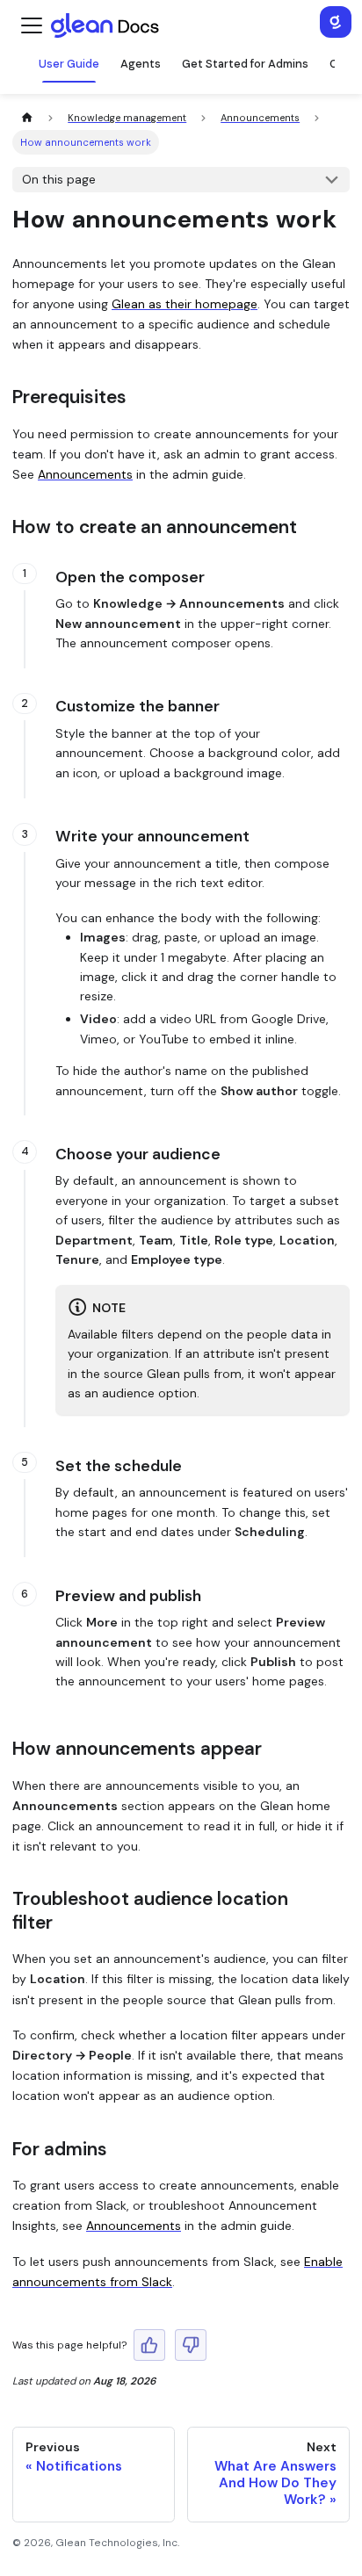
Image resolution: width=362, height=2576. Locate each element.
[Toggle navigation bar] (32, 25)
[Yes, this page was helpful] (149, 2345)
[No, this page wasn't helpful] (191, 2345)
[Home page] (27, 118)
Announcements (85, 474)
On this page (59, 179)
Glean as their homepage (185, 304)
